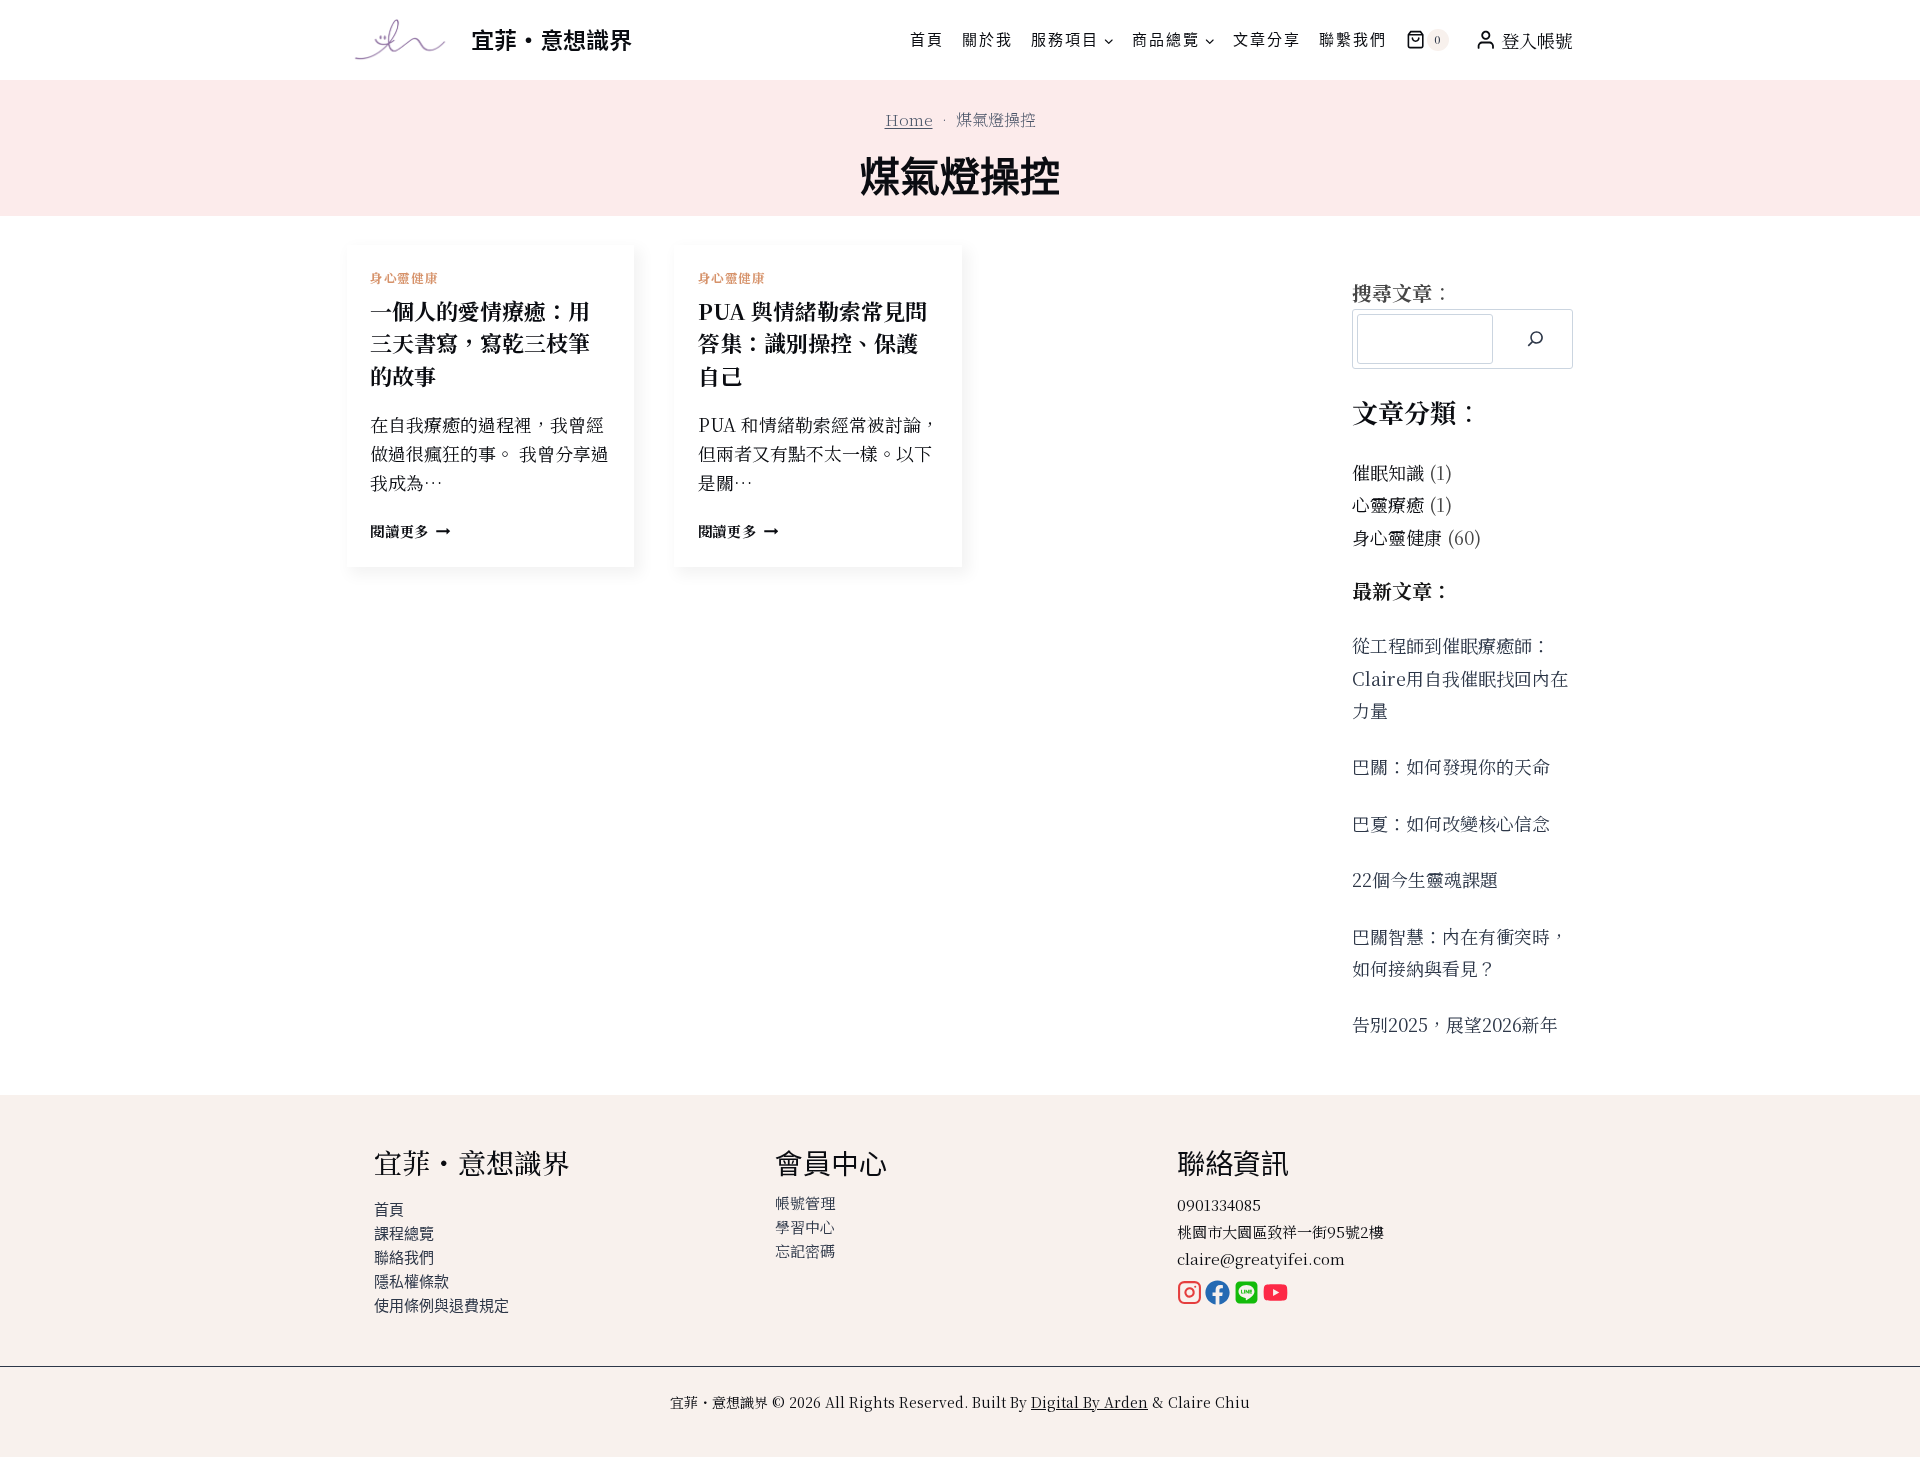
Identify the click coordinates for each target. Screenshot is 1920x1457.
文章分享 (1267, 39)
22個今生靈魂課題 (1425, 879)
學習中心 (805, 1226)
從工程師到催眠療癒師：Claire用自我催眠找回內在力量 (1460, 677)
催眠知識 (1388, 472)
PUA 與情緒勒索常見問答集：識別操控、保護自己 (812, 343)
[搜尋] (1535, 339)
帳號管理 (805, 1202)
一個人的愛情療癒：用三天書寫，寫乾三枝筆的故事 (480, 343)
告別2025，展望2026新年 (1455, 1024)
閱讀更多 (410, 530)
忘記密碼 (805, 1250)
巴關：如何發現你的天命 (1451, 766)
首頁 (927, 39)
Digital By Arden (1089, 1402)
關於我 (987, 39)
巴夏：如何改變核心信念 (1451, 823)
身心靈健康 (404, 277)
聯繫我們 (1353, 39)
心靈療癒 (1388, 504)
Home (909, 119)
